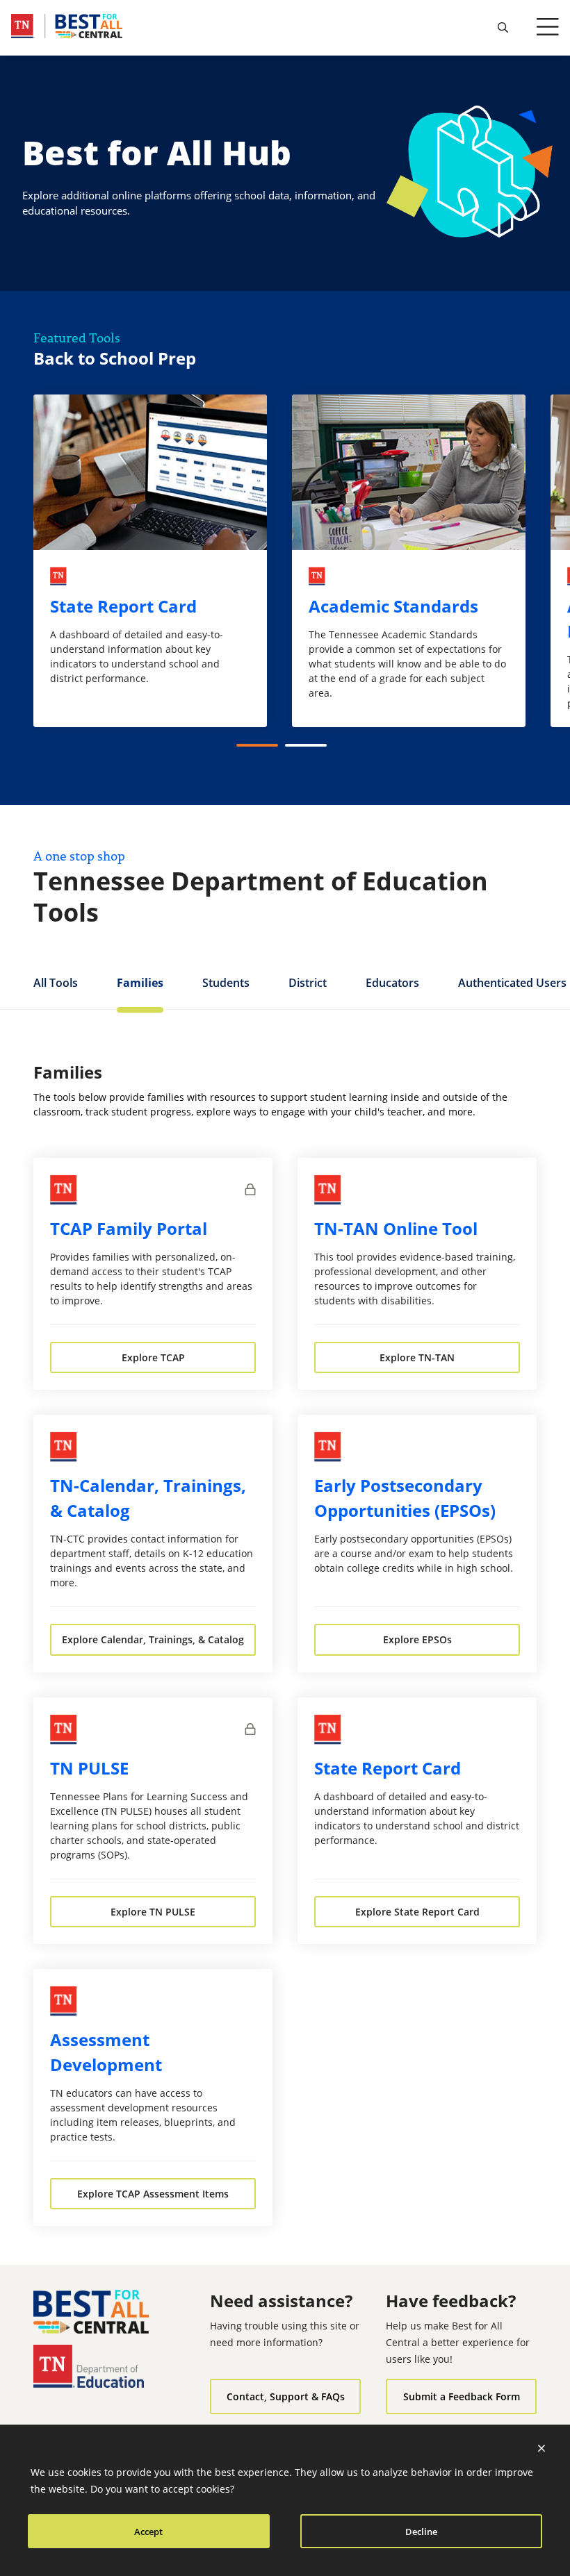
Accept (148, 2532)
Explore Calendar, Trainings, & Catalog (153, 1639)
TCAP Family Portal (129, 1228)
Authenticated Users (512, 983)
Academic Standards (393, 606)
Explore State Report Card (417, 1912)
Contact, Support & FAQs (286, 2396)
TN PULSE (89, 1768)
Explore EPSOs (417, 1639)
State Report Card (123, 606)
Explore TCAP (153, 1357)
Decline (421, 2532)
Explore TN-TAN (417, 1357)
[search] (503, 28)
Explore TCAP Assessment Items (153, 2194)
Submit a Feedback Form (462, 2396)
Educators (392, 983)
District (308, 983)
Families (140, 983)
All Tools (56, 983)
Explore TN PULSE (153, 1912)
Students (226, 983)
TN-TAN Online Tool (396, 1228)
